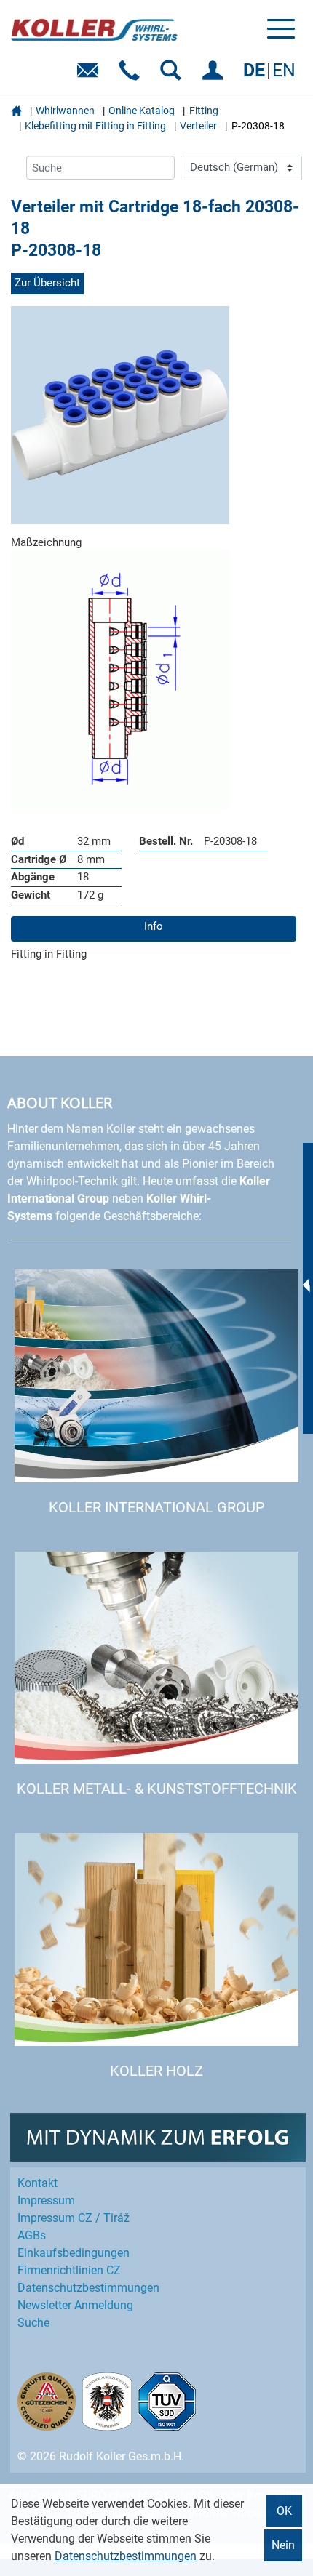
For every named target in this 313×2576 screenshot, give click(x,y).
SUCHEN (174, 75)
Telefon (132, 75)
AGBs (32, 2235)
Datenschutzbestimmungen (126, 2556)
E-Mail (91, 75)
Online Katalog (142, 111)
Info (154, 926)
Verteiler (198, 126)
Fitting (204, 111)
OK (284, 2511)
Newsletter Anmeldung (75, 2305)
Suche (33, 2323)
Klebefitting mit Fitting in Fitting (95, 126)
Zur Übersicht (47, 283)
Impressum (46, 2200)
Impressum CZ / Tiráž (74, 2218)
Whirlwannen (65, 111)
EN (284, 70)
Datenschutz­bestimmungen (88, 2288)
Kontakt (37, 2183)
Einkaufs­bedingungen (74, 2253)
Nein (283, 2545)
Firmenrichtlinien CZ (69, 2270)
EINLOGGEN (215, 75)
